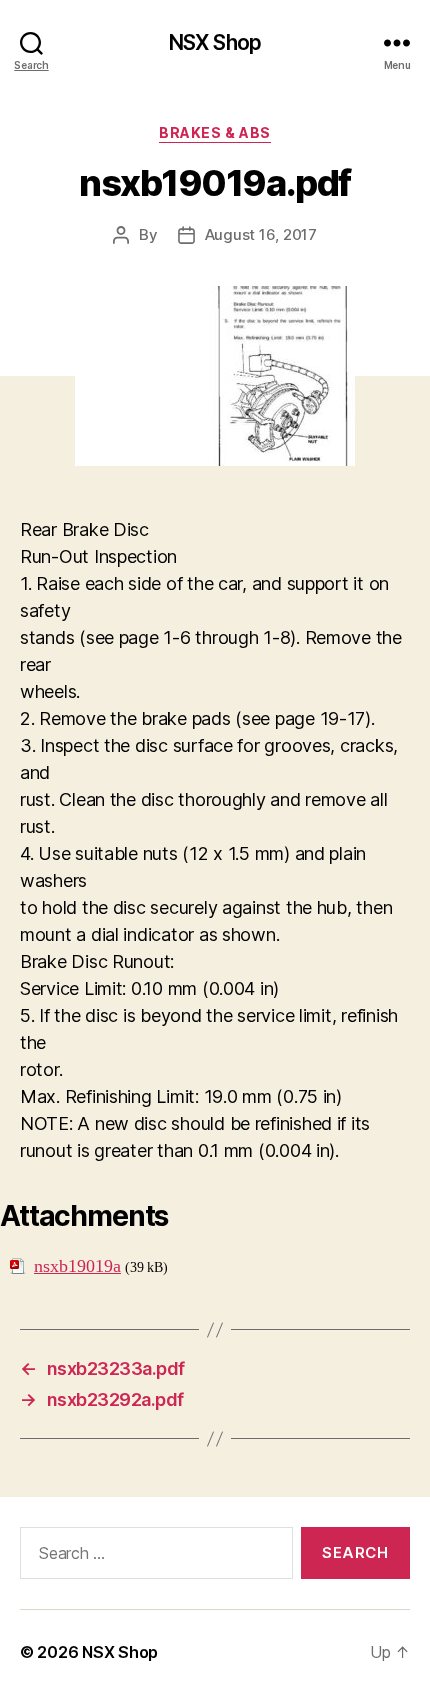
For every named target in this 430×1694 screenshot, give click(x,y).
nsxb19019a (77, 1266)
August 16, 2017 (261, 234)
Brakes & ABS (214, 132)
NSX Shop (215, 42)
